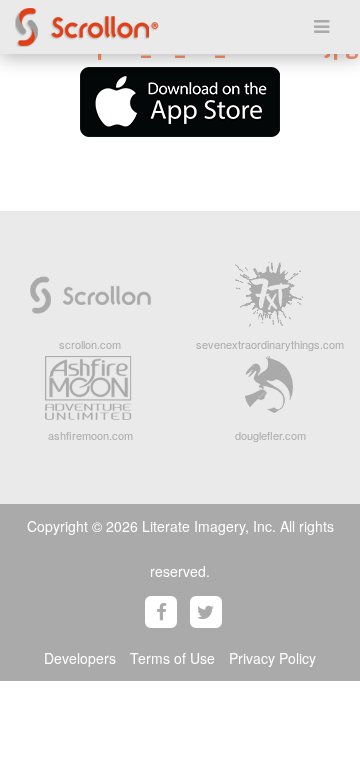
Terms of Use (172, 658)
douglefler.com (270, 435)
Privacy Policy (272, 658)
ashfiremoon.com (90, 435)
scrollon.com (90, 344)
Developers (80, 658)
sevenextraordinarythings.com (270, 344)
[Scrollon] (135, 27)
